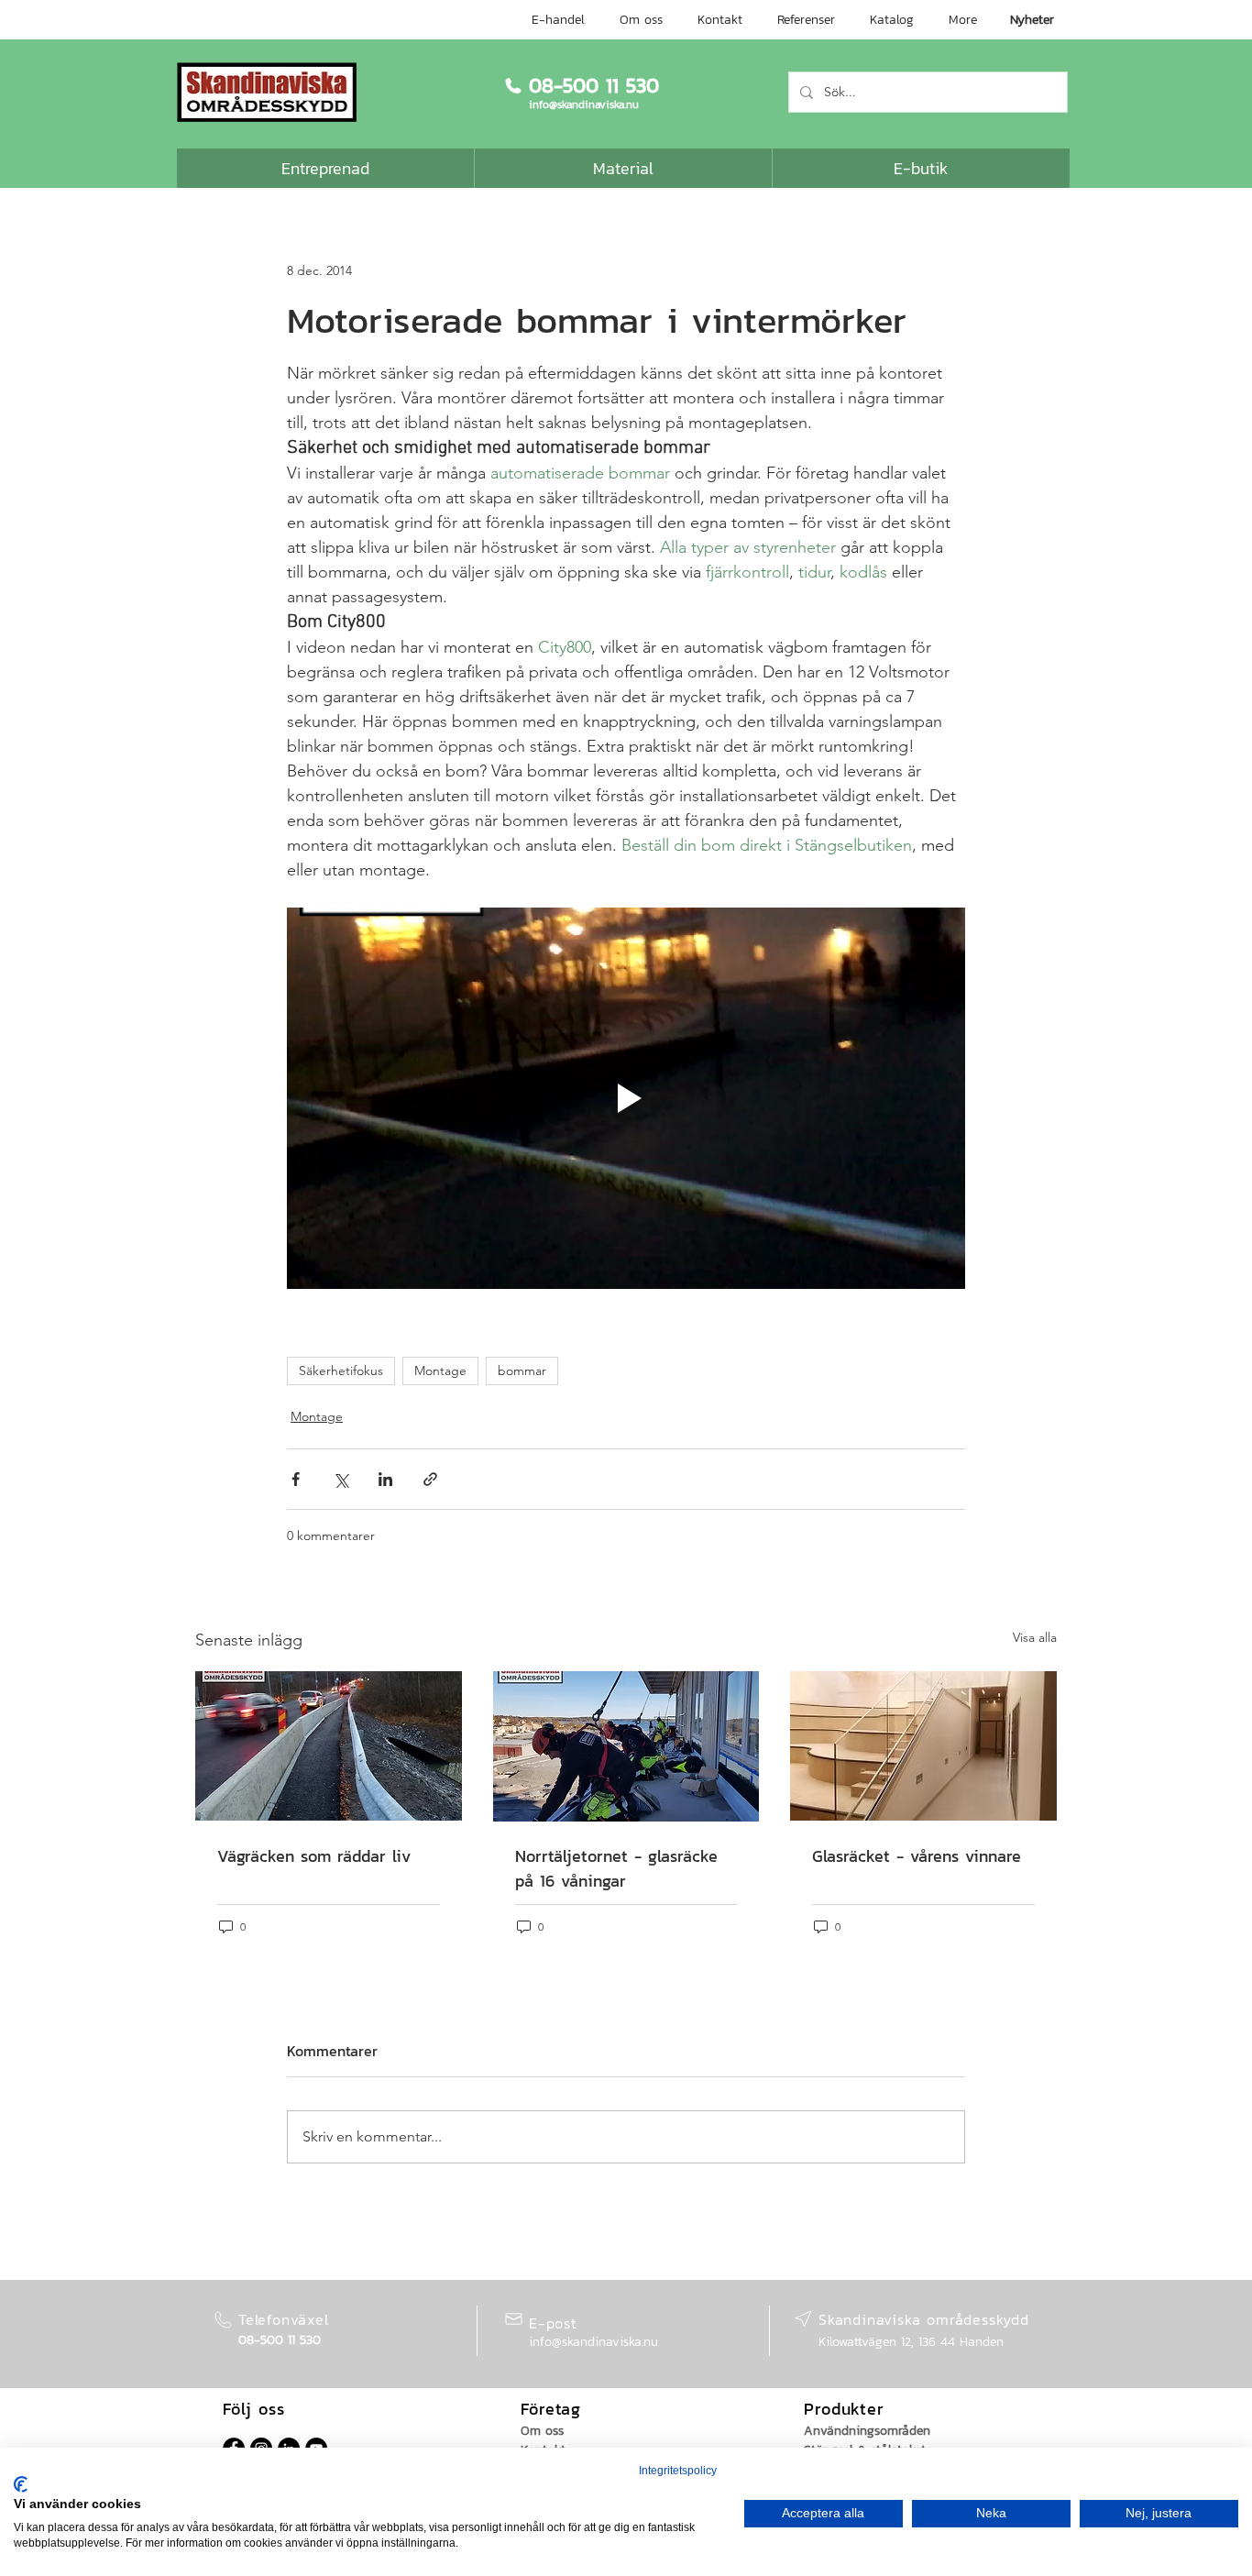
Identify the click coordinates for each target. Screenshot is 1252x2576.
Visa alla (1035, 1637)
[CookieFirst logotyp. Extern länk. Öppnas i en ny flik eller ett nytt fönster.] (21, 2484)
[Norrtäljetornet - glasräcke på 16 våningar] (626, 1746)
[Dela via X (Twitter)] (340, 1479)
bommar (522, 1371)
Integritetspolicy (678, 2471)
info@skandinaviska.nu (593, 2342)
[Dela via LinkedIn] (385, 1479)
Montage (440, 1371)
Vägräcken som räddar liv (314, 1856)
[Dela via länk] (430, 1479)
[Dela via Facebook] (296, 1479)
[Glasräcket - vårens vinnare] (923, 1746)
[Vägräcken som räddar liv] (329, 1746)
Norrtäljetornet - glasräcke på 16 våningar (616, 1868)
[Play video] (626, 1098)
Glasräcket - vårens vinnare (917, 1856)
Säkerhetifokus (341, 1371)
